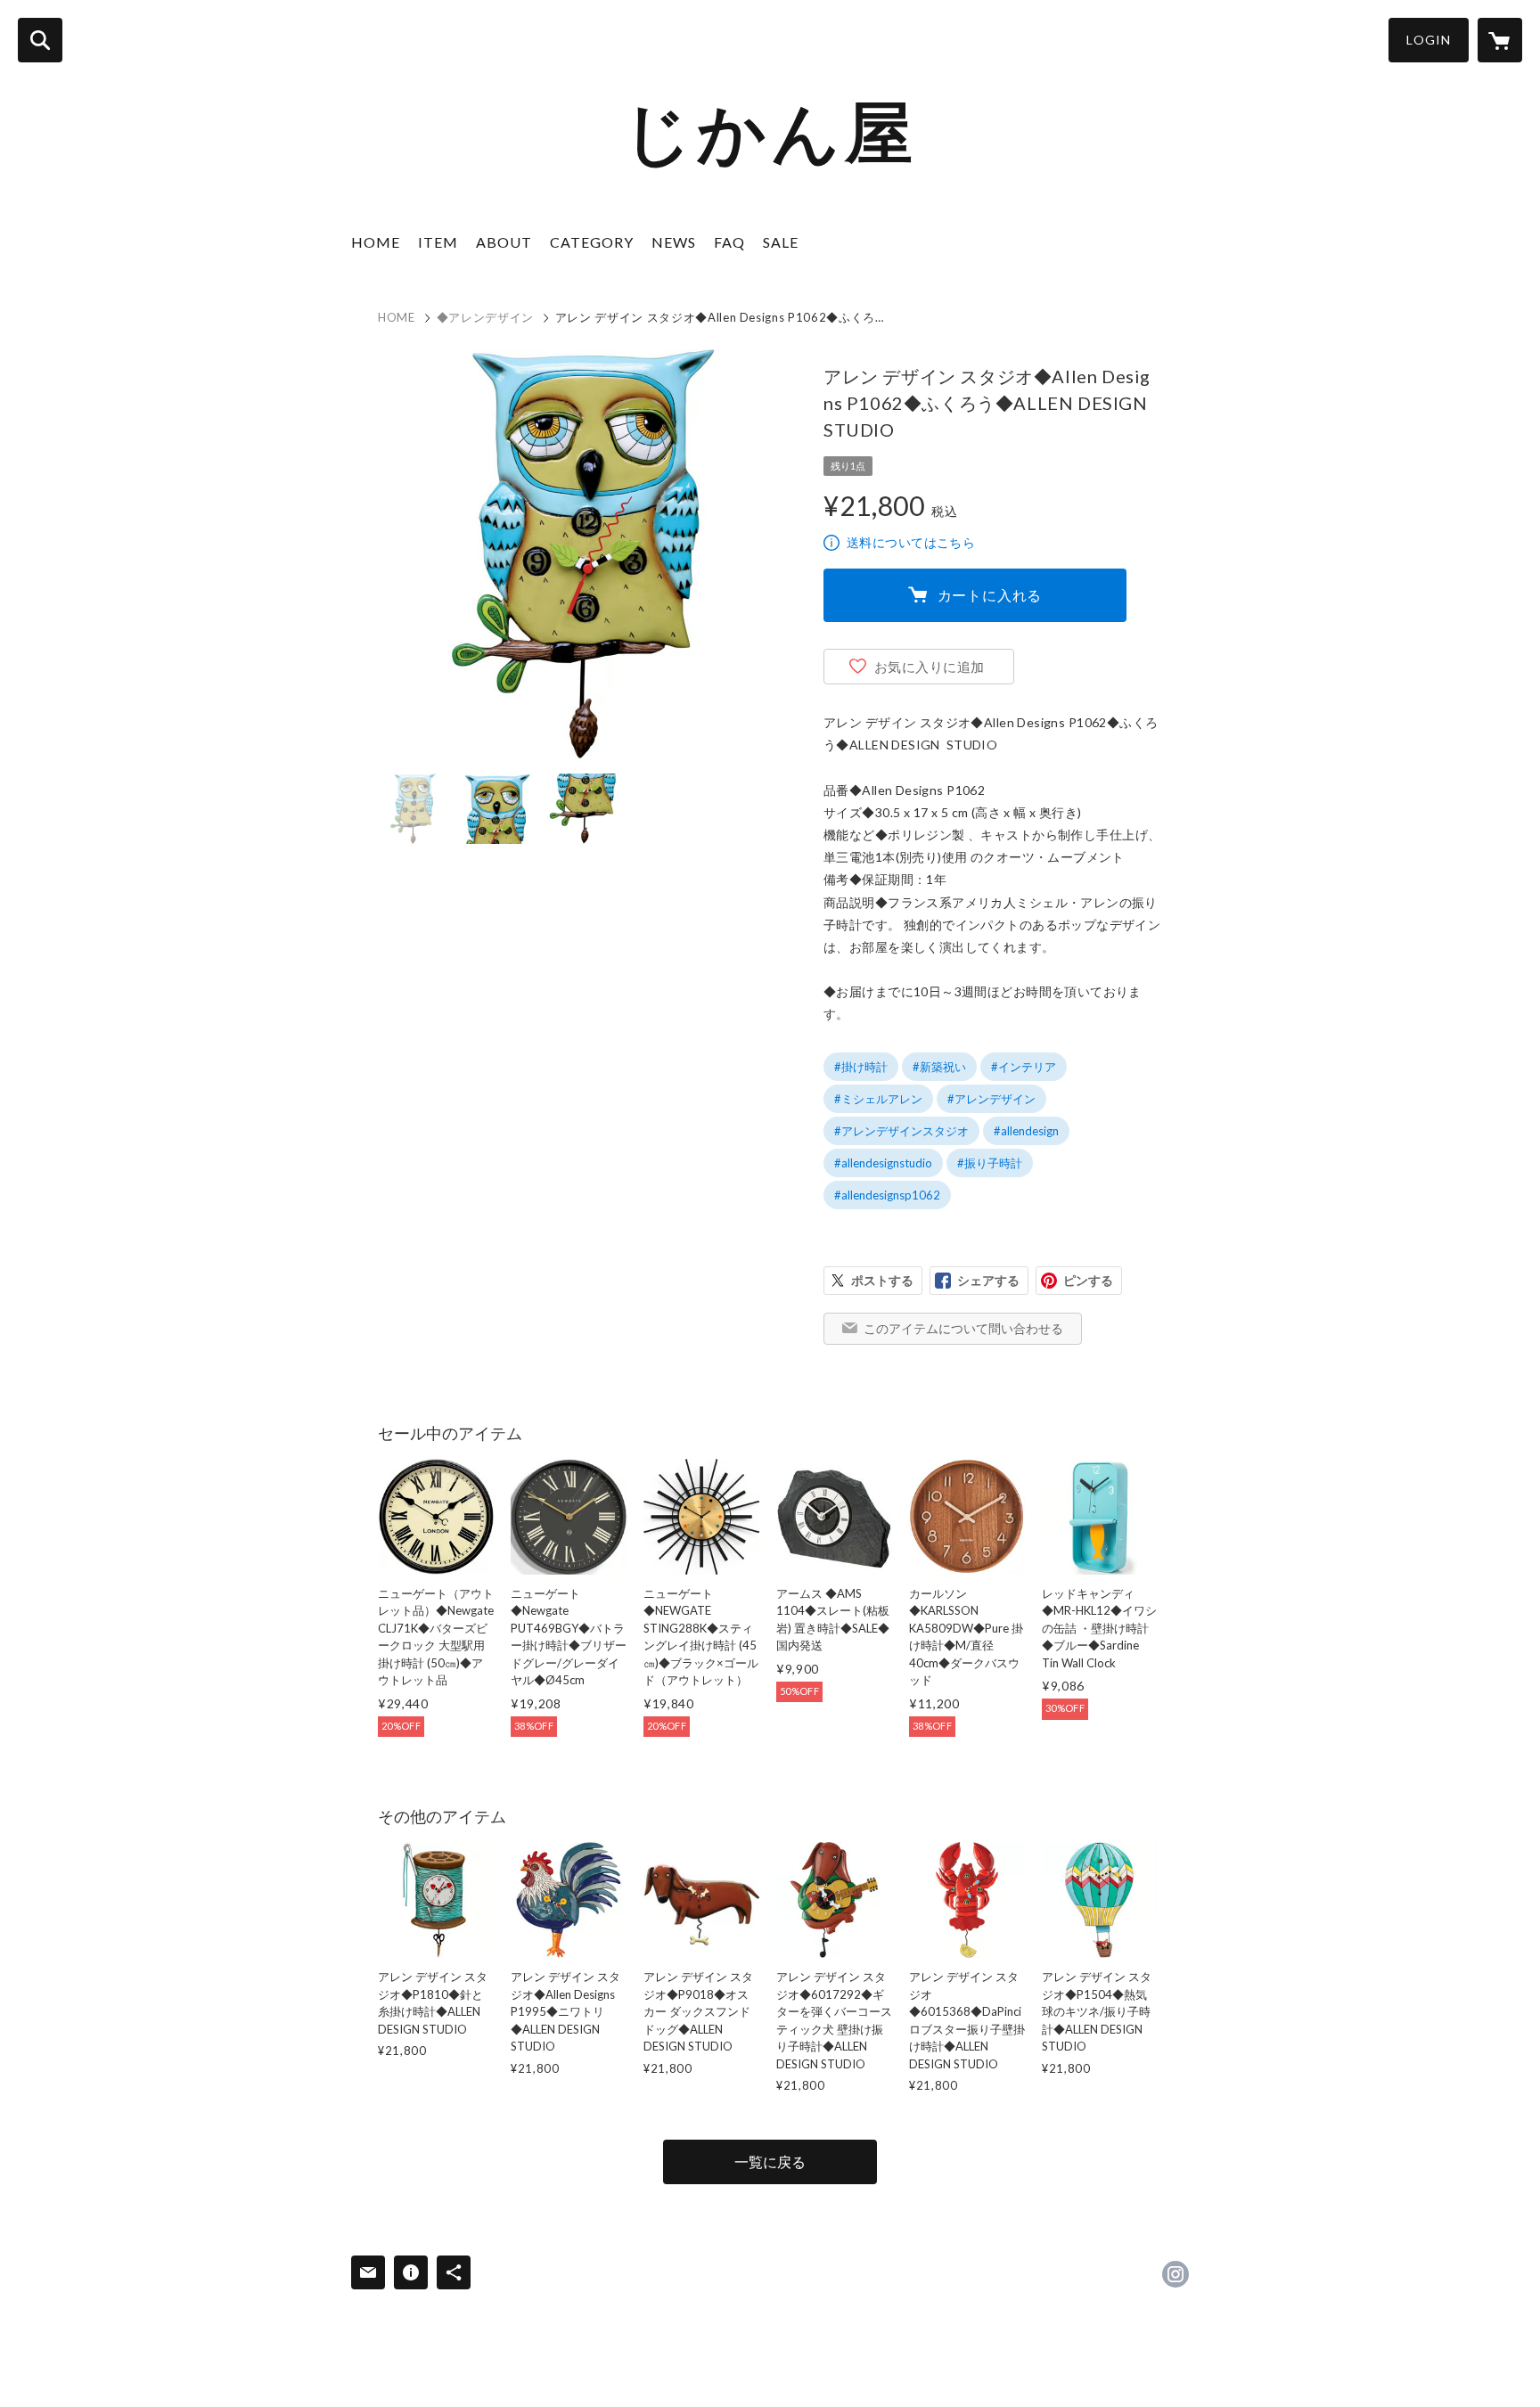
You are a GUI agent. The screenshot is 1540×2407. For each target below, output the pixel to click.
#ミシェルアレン (878, 1099)
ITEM (438, 242)
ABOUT (504, 242)
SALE (781, 242)
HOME (376, 242)
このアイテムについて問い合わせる (963, 1328)
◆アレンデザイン (485, 317)
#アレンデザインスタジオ (901, 1131)
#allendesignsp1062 (887, 1195)
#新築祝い (939, 1067)
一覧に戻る (770, 2161)
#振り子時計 (990, 1163)
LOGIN (1429, 40)
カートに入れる (990, 595)
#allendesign (1026, 1131)
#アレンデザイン (991, 1099)
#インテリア (1024, 1067)
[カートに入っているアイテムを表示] (1500, 40)
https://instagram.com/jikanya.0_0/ (1175, 2274)
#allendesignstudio (883, 1163)
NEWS (674, 242)
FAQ (729, 242)
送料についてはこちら (911, 542)
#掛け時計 (861, 1067)
